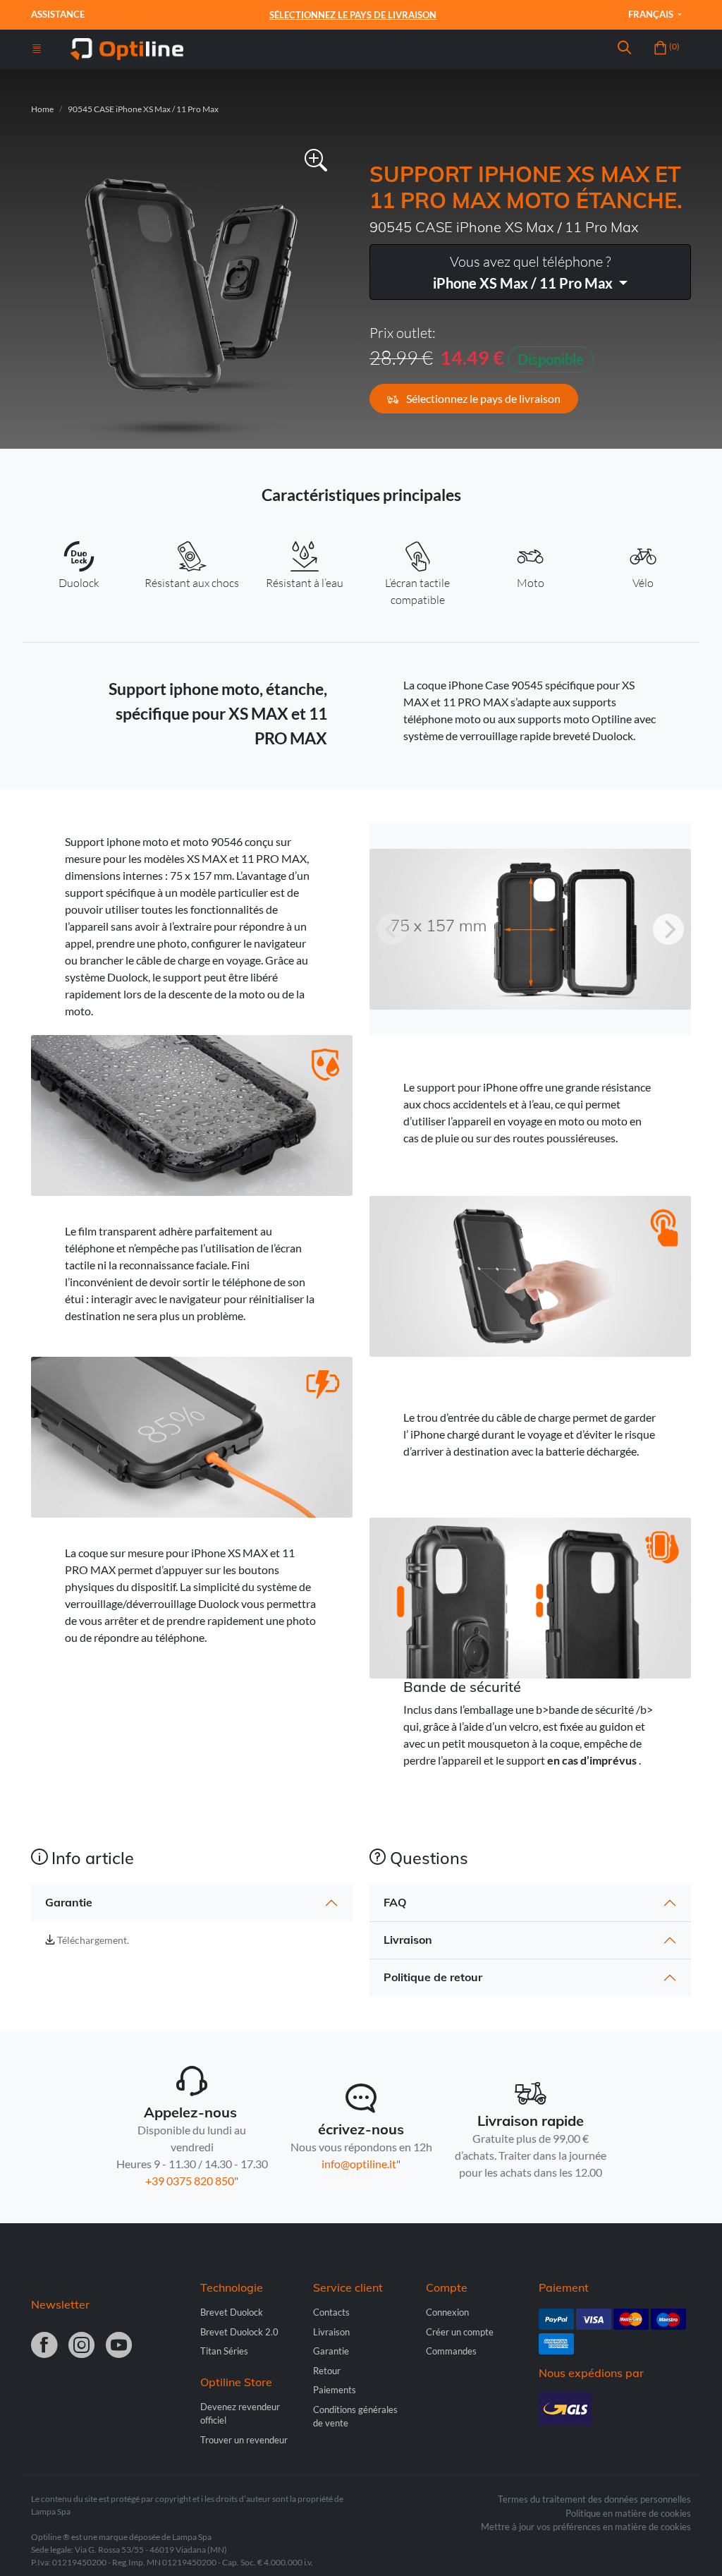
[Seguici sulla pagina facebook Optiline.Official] (44, 2346)
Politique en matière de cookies (628, 2513)
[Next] (668, 929)
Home (42, 109)
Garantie (69, 1902)
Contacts (331, 2312)
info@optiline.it (359, 2164)
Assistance (59, 14)
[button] (624, 49)
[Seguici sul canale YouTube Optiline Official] (119, 2346)
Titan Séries (224, 2351)
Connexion (447, 2312)
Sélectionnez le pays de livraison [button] (482, 398)
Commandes (451, 2351)
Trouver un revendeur (244, 2440)
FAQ (395, 1902)
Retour (327, 2371)
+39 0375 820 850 (190, 2181)
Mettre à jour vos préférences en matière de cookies (586, 2527)
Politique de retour (433, 1977)
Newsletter (60, 2304)
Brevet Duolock (232, 2312)
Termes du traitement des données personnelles (594, 2499)
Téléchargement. (93, 1940)
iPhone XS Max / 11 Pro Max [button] (524, 272)
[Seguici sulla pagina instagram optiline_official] (81, 2346)
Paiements (335, 2390)
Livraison (408, 1940)
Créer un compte (460, 2332)
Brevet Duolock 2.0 (239, 2332)
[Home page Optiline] (127, 48)
